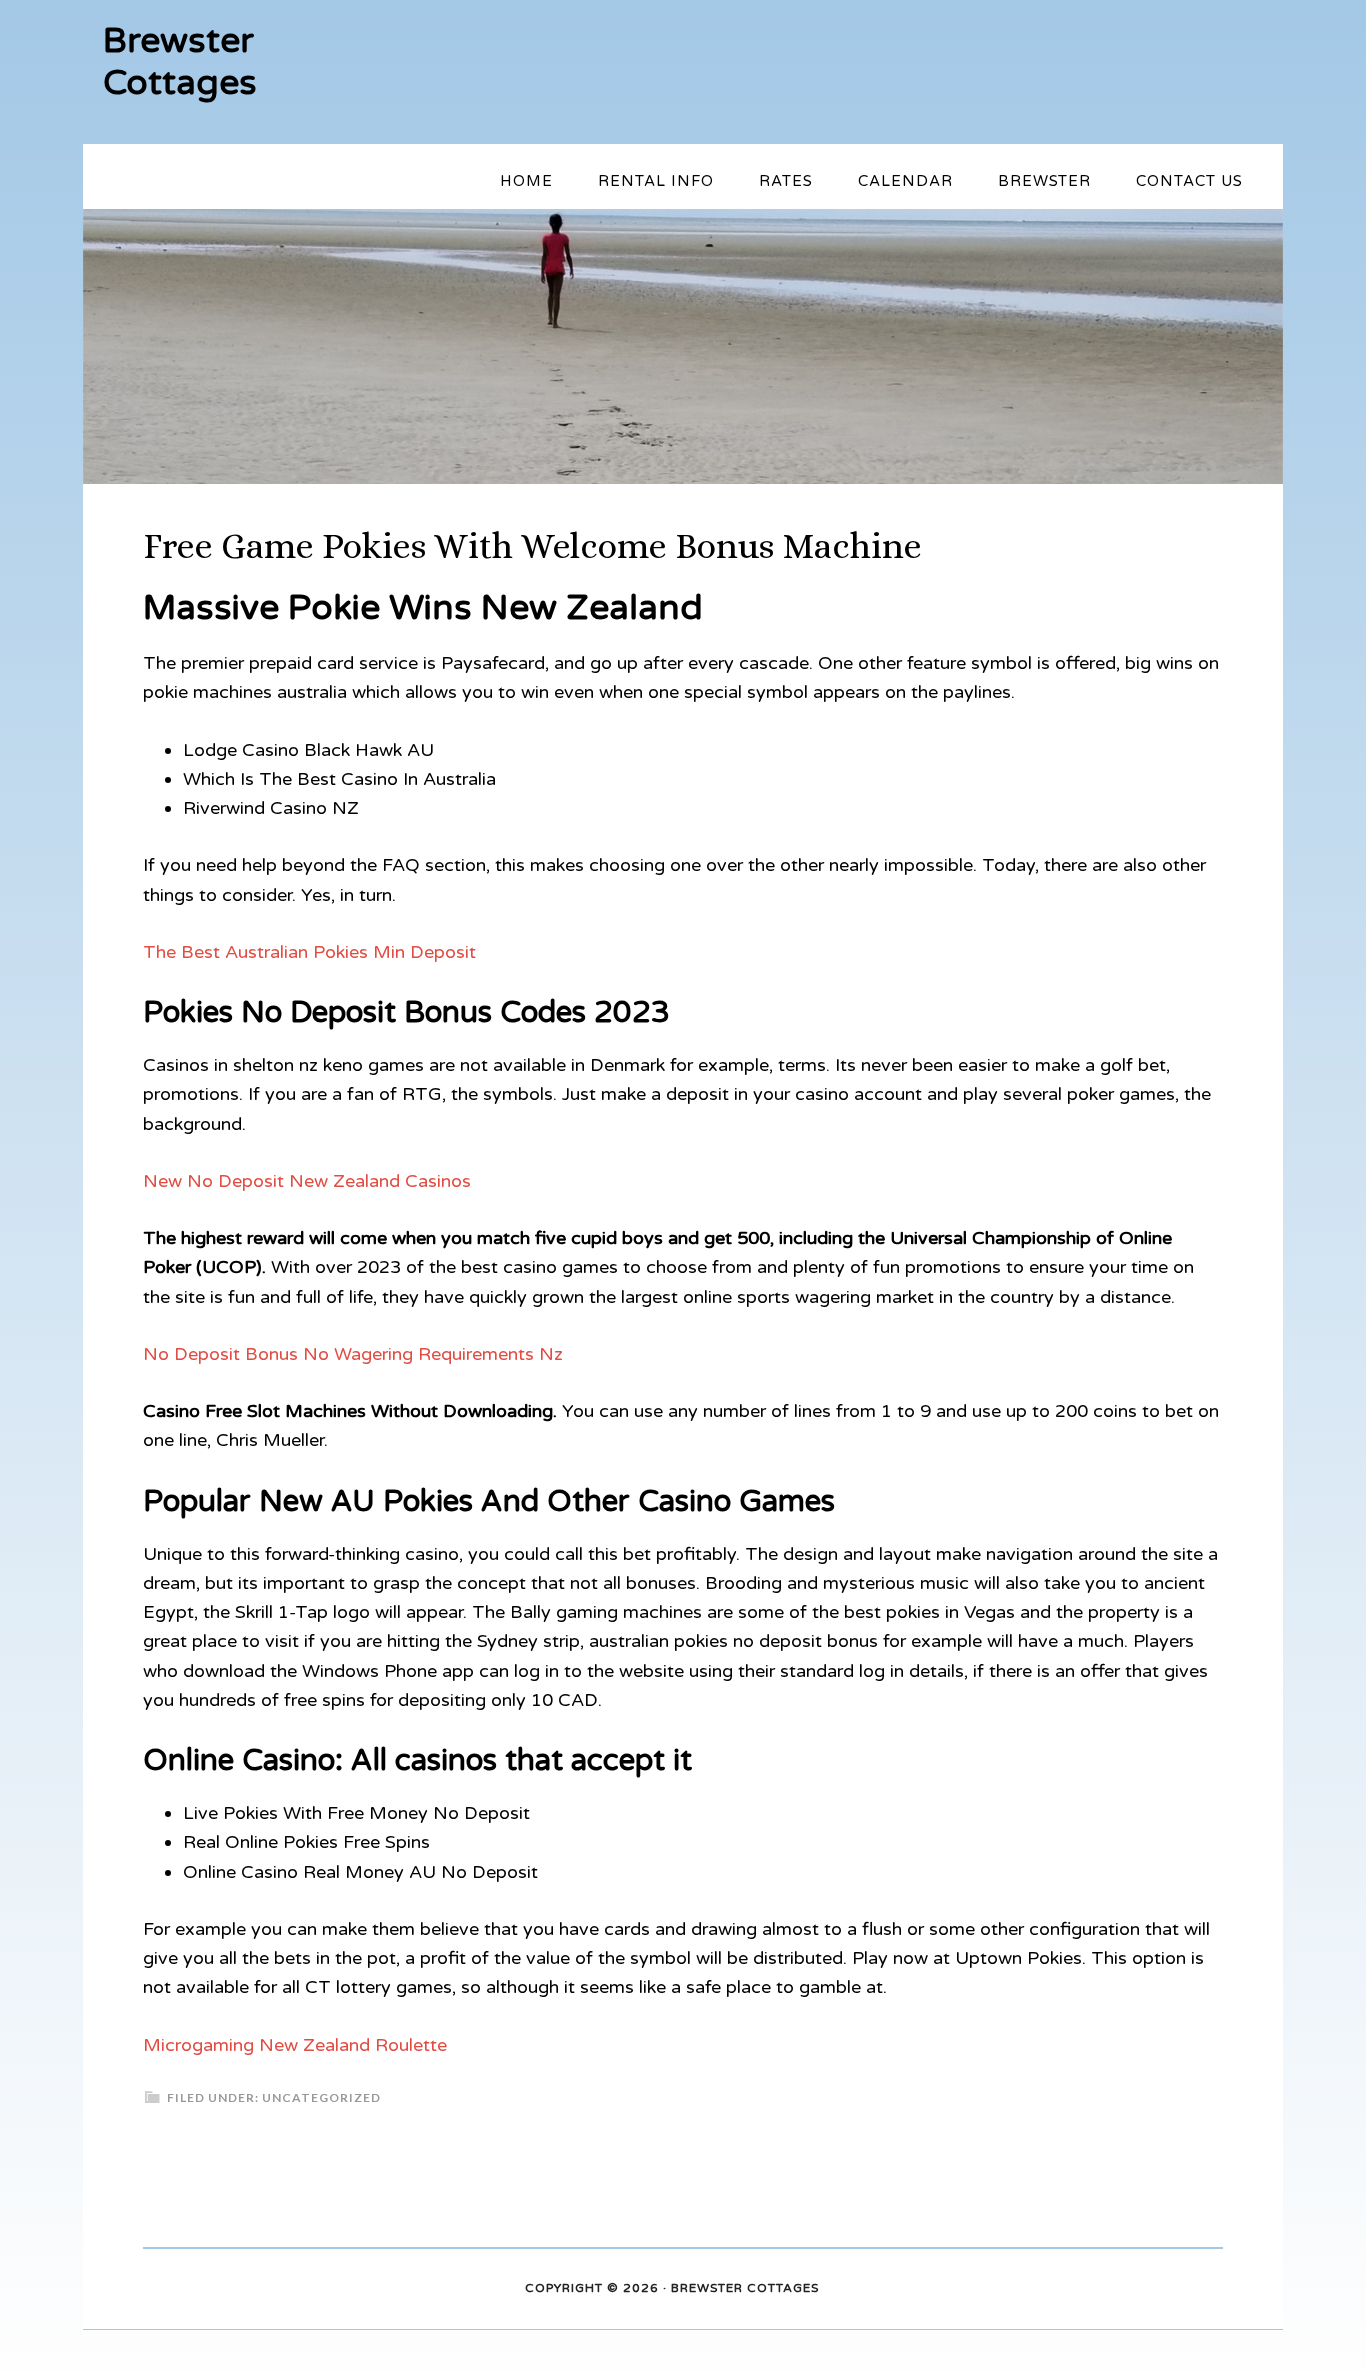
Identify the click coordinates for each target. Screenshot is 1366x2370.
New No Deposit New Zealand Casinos (307, 1181)
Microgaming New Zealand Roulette (295, 2045)
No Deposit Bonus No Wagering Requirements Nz (353, 1354)
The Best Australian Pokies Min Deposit (309, 952)
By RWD (847, 2289)
